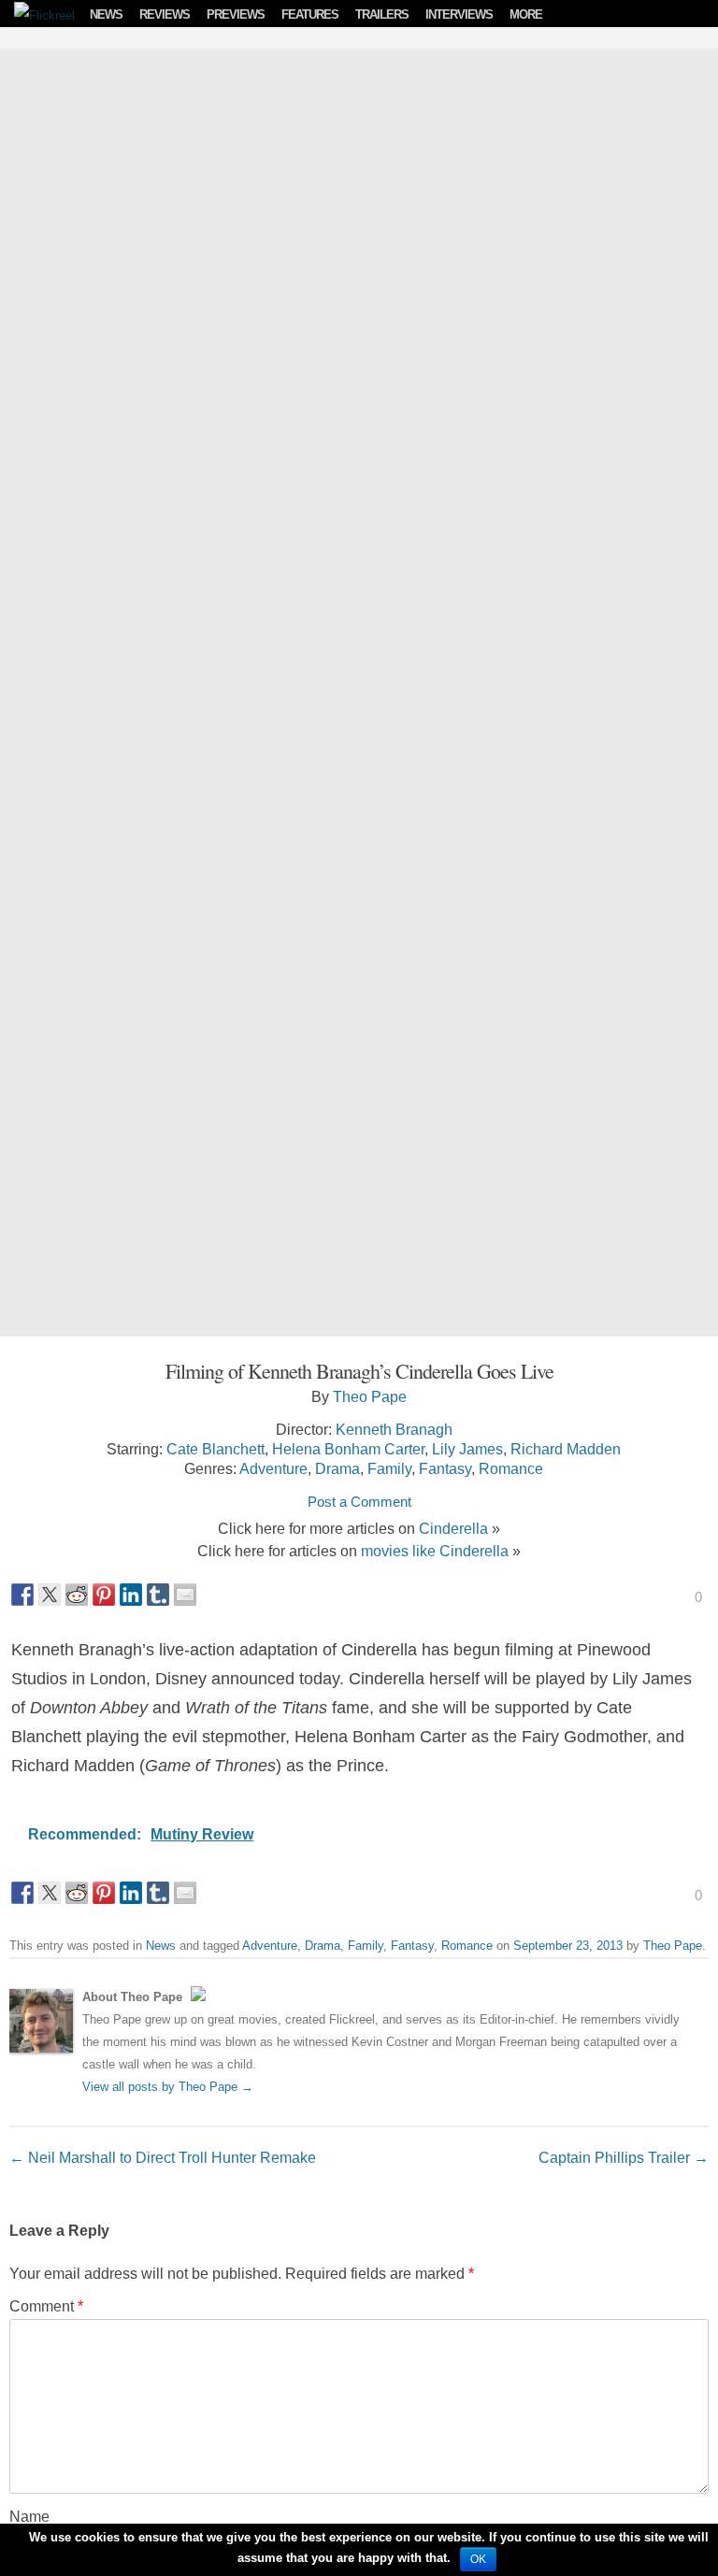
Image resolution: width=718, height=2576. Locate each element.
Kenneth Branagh (394, 1429)
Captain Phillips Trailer (624, 2157)
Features (310, 14)
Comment (46, 2306)
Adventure (273, 1468)
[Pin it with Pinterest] (104, 1595)
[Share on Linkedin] (131, 1595)
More (526, 14)
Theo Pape (370, 1396)
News (106, 14)
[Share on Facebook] (22, 1595)
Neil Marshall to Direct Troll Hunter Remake (163, 2157)
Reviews (165, 14)
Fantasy (445, 1468)
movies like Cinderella (435, 1551)
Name (29, 2516)
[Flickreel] (38, 15)
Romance (511, 1468)
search (699, 14)
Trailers (382, 14)
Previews (236, 14)
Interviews (459, 14)
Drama (337, 1468)
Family (389, 1468)
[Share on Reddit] (77, 1595)
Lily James (467, 1449)
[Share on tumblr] (158, 1595)
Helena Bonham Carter (348, 1449)
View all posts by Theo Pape (168, 2087)
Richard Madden (566, 1449)
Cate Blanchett (215, 1449)
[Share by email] (185, 1595)
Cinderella (453, 1528)
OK (478, 2559)
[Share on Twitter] (50, 1595)
